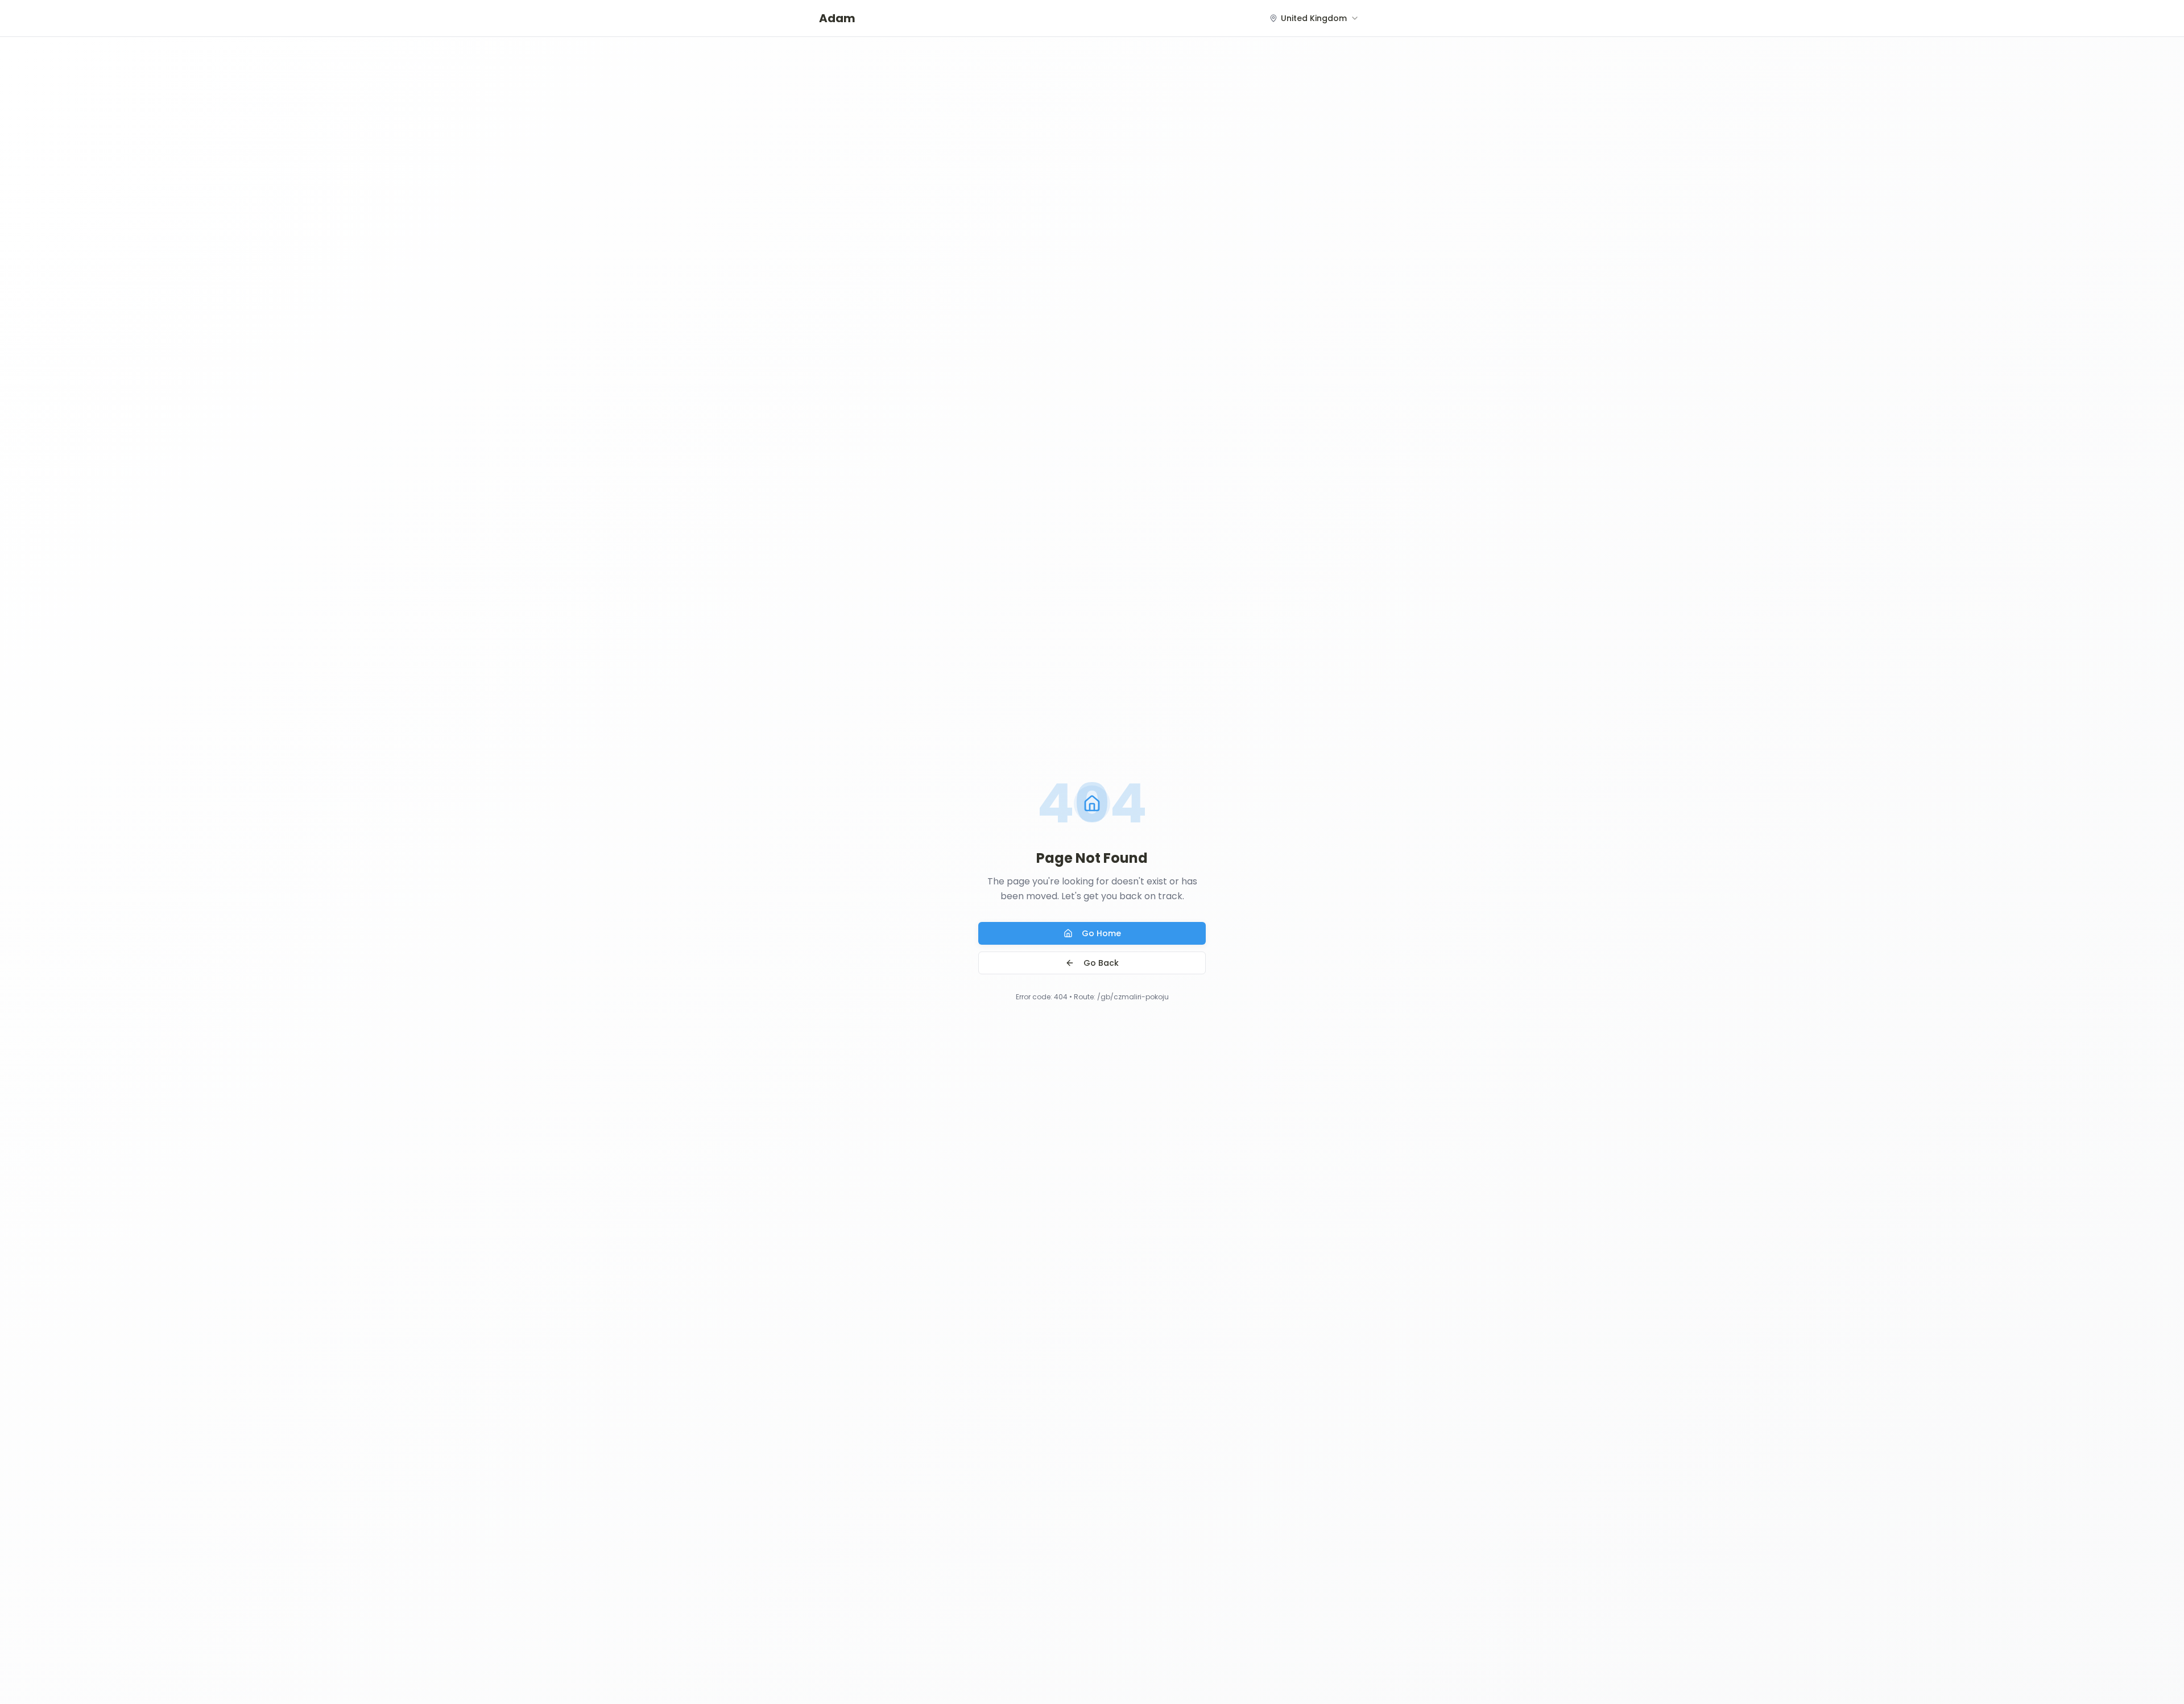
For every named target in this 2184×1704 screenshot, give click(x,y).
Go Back (1101, 963)
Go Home (1101, 933)
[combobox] (1314, 18)
